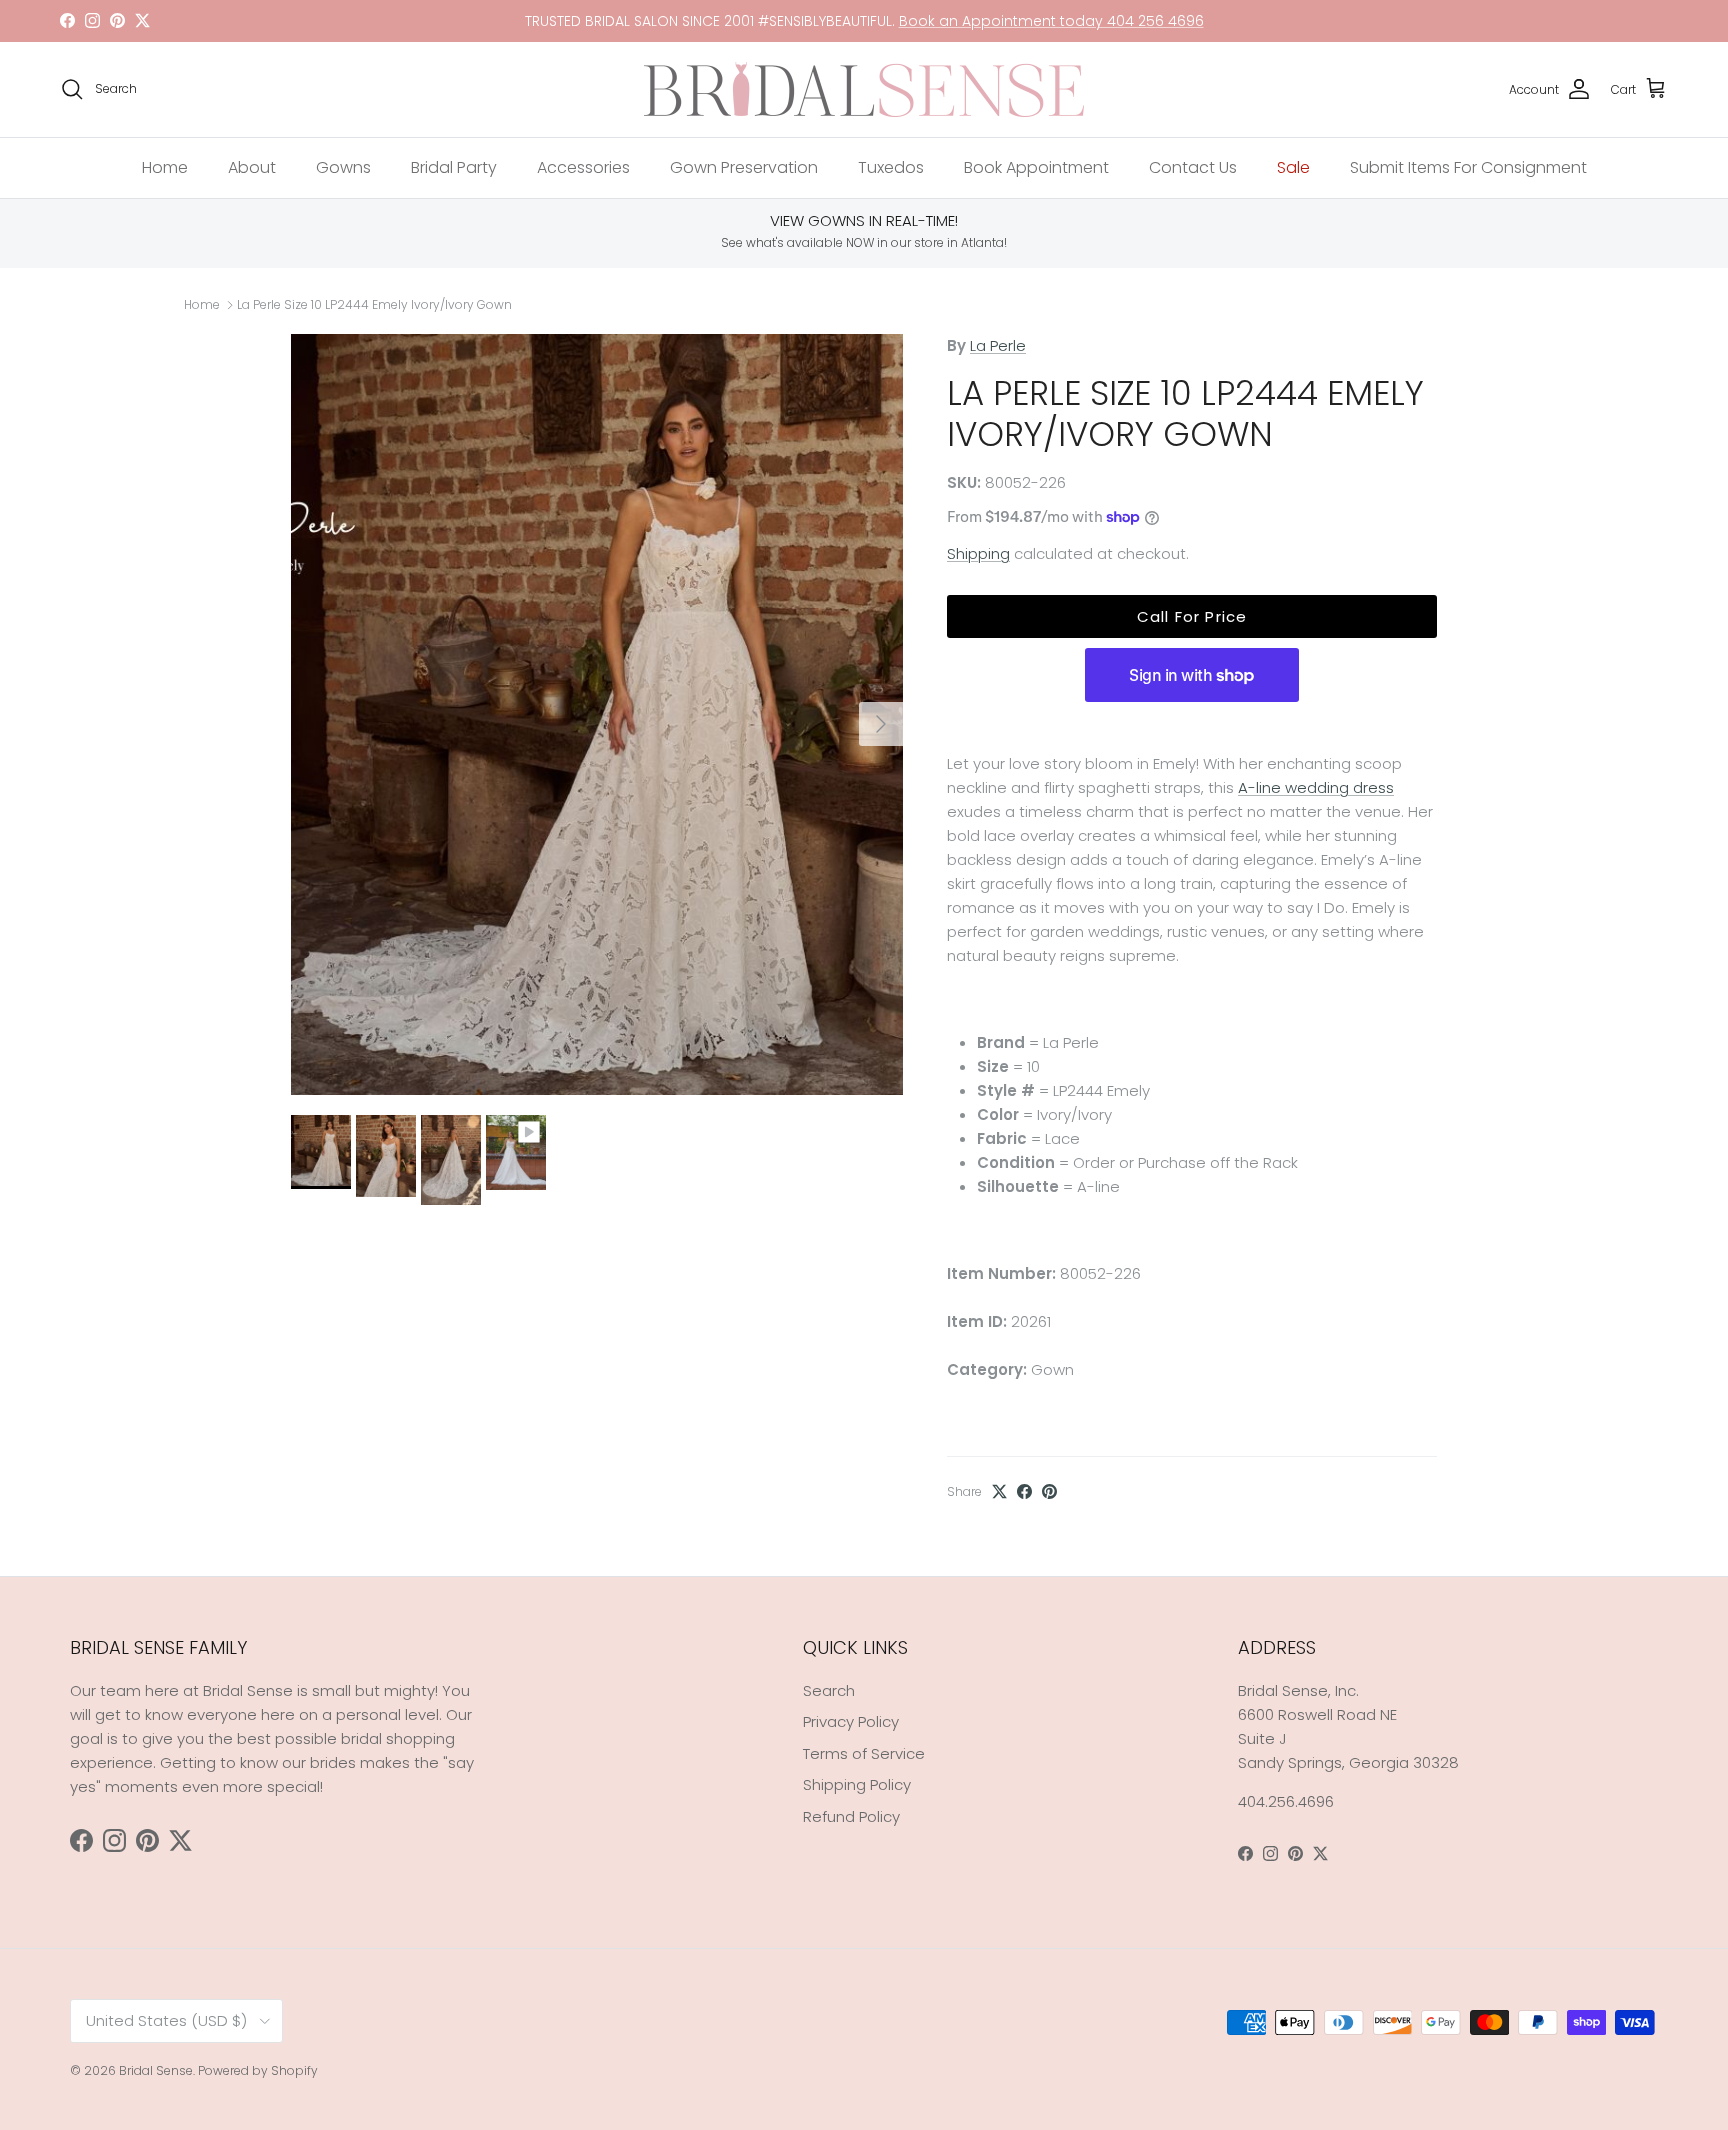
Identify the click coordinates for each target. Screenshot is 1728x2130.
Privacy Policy (851, 1721)
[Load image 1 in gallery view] (597, 714)
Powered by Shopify (258, 2070)
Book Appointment (1036, 167)
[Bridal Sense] (864, 89)
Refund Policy (851, 1816)
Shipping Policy (857, 1784)
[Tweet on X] (999, 1491)
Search (829, 1690)
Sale (1293, 167)
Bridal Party (454, 167)
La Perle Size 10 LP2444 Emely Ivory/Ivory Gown (374, 304)
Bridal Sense (156, 2070)
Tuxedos (891, 167)
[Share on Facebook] (1024, 1491)
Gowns (343, 167)
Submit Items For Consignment (1468, 167)
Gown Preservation (744, 167)
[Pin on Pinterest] (1049, 1491)
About (252, 167)
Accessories (583, 167)
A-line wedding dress (1316, 787)
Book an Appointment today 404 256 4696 (1051, 21)
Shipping (978, 553)
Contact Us (1193, 167)
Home (165, 167)
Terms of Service (864, 1753)
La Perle (998, 345)
